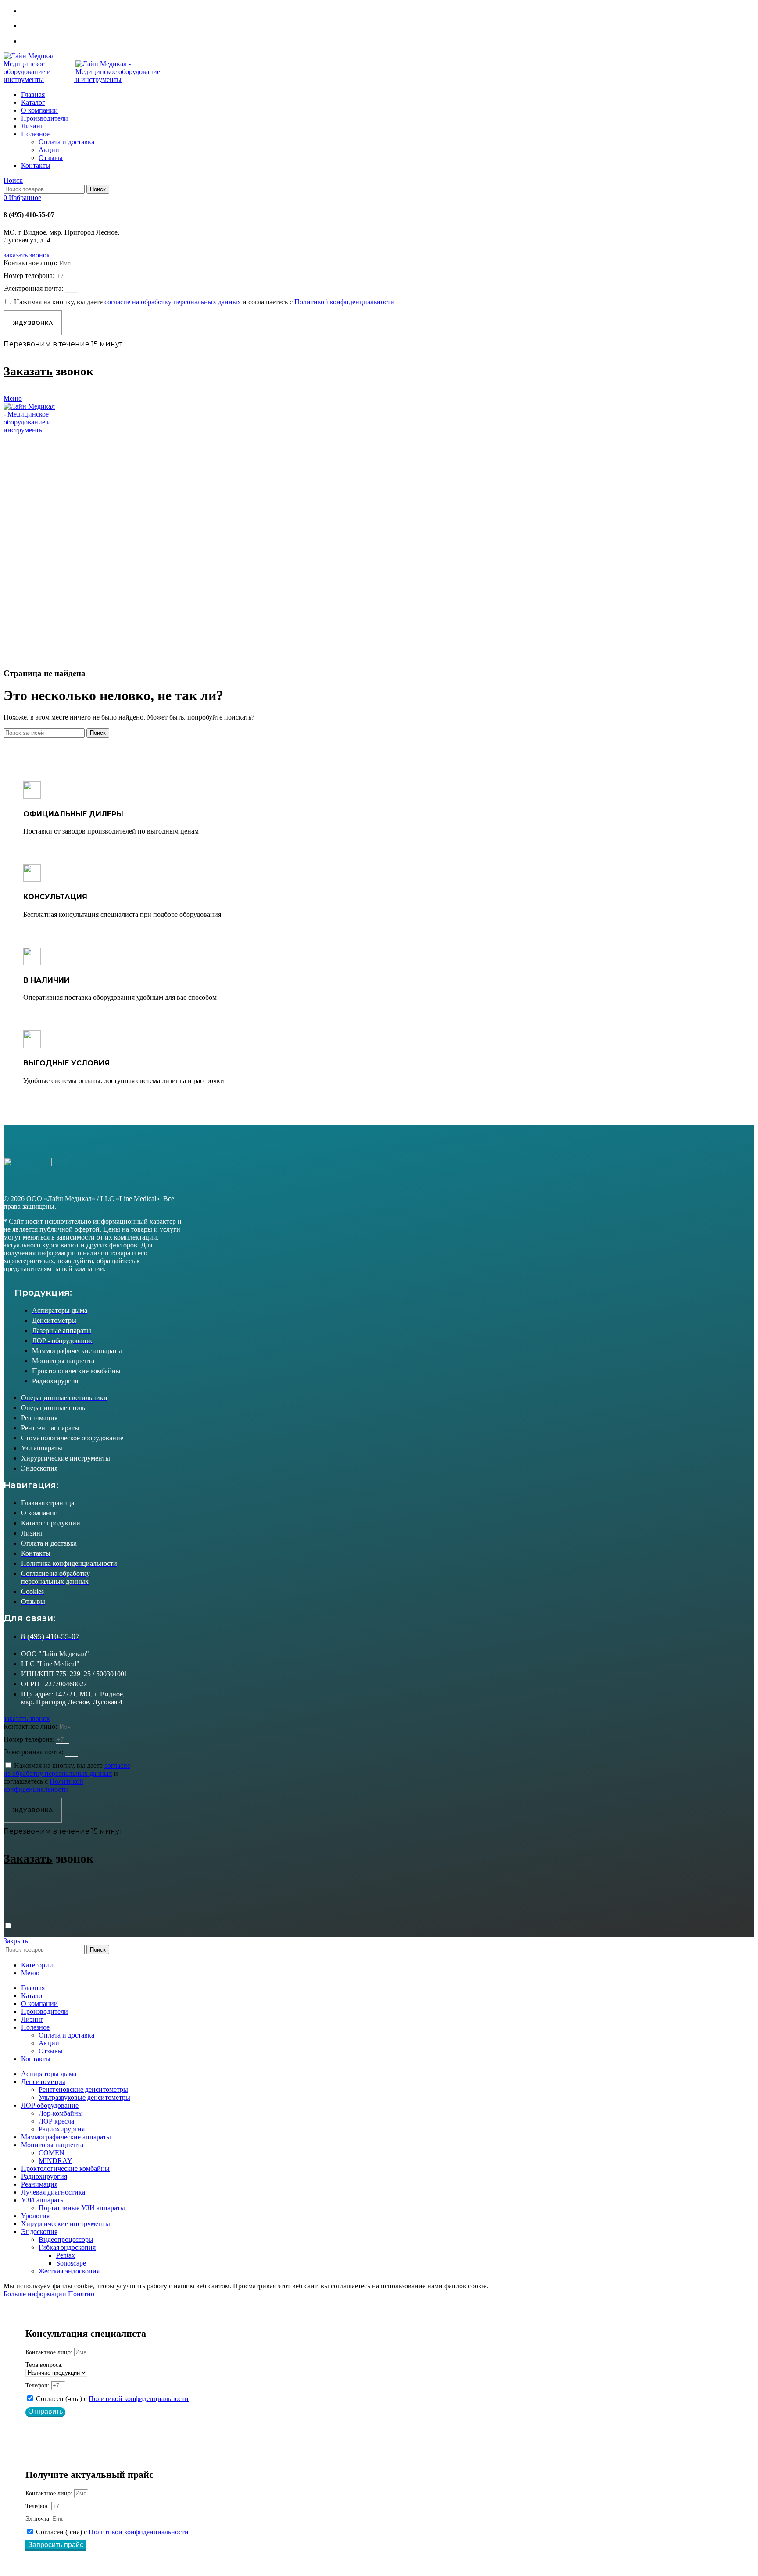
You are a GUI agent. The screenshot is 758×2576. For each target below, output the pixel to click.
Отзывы (51, 158)
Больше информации (36, 2294)
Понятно (81, 2294)
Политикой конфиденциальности (139, 2399)
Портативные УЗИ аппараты (82, 2208)
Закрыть (16, 1941)
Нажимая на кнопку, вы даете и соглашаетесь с (204, 302)
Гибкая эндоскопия (67, 2247)
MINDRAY (55, 2161)
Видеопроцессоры (66, 2239)
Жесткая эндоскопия (69, 2271)
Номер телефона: (30, 276)
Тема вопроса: (44, 2365)
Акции (49, 150)
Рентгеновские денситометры (83, 2090)
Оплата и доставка (66, 142)
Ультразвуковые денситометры (84, 2097)
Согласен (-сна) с (112, 2399)
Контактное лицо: (31, 263)
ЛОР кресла (56, 2121)
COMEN (52, 2153)
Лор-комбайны (61, 2113)
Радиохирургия (62, 2129)
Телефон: (38, 2385)
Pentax (66, 2255)
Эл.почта (38, 2519)
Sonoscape (71, 2263)
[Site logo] (39, 80)
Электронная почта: (34, 288)
